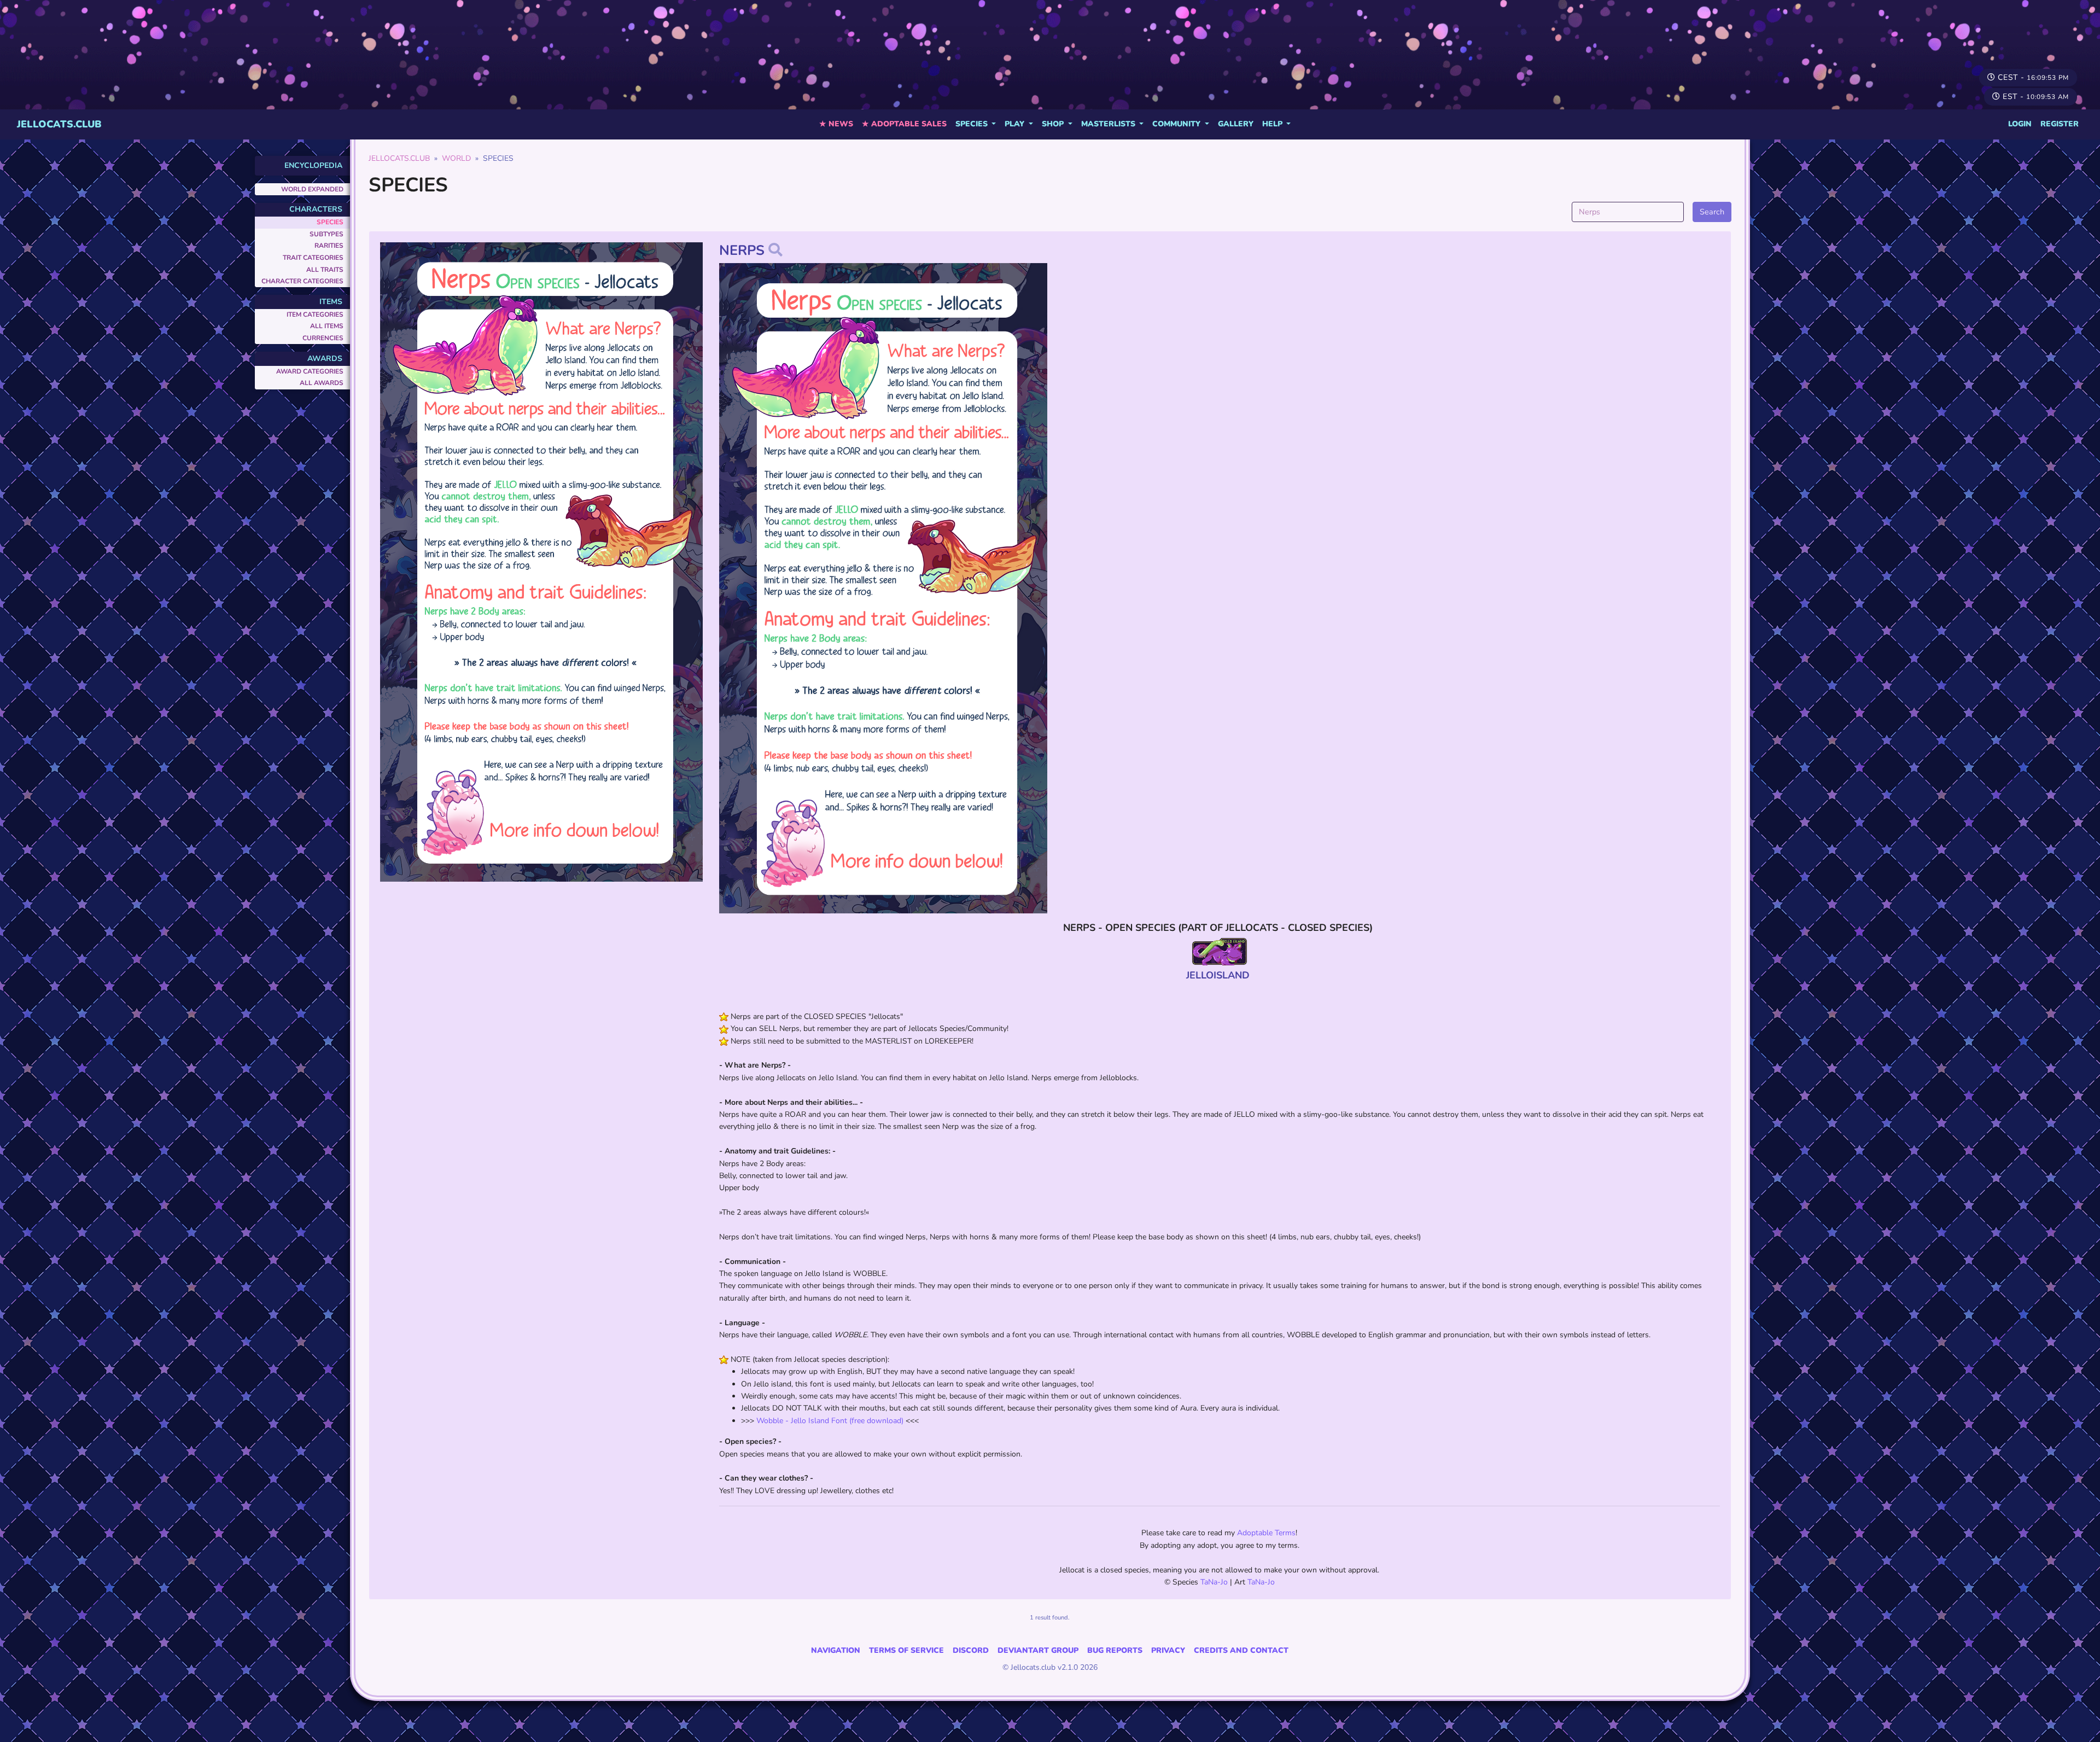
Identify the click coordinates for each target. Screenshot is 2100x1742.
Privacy (1168, 1650)
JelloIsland (1218, 975)
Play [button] (1016, 124)
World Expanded (312, 189)
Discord (971, 1650)
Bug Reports (1115, 1650)
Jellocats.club (59, 124)
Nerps (742, 250)
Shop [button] (1054, 124)
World (456, 158)
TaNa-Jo (1214, 1582)
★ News (836, 124)
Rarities (329, 246)
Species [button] (973, 124)
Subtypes (326, 234)
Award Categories (310, 371)
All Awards (322, 383)
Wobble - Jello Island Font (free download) (830, 1421)
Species (330, 222)
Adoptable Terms (1266, 1533)
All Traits (325, 270)
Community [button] (1177, 124)
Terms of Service (906, 1650)
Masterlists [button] (1109, 124)
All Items (327, 326)
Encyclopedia (313, 165)
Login (2020, 124)
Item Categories (315, 314)
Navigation (836, 1650)
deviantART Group (1038, 1650)
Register (2060, 124)
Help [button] (1273, 124)
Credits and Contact (1241, 1650)
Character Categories (302, 281)
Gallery (1236, 124)
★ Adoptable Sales (904, 124)
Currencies (323, 338)
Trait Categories (313, 258)
